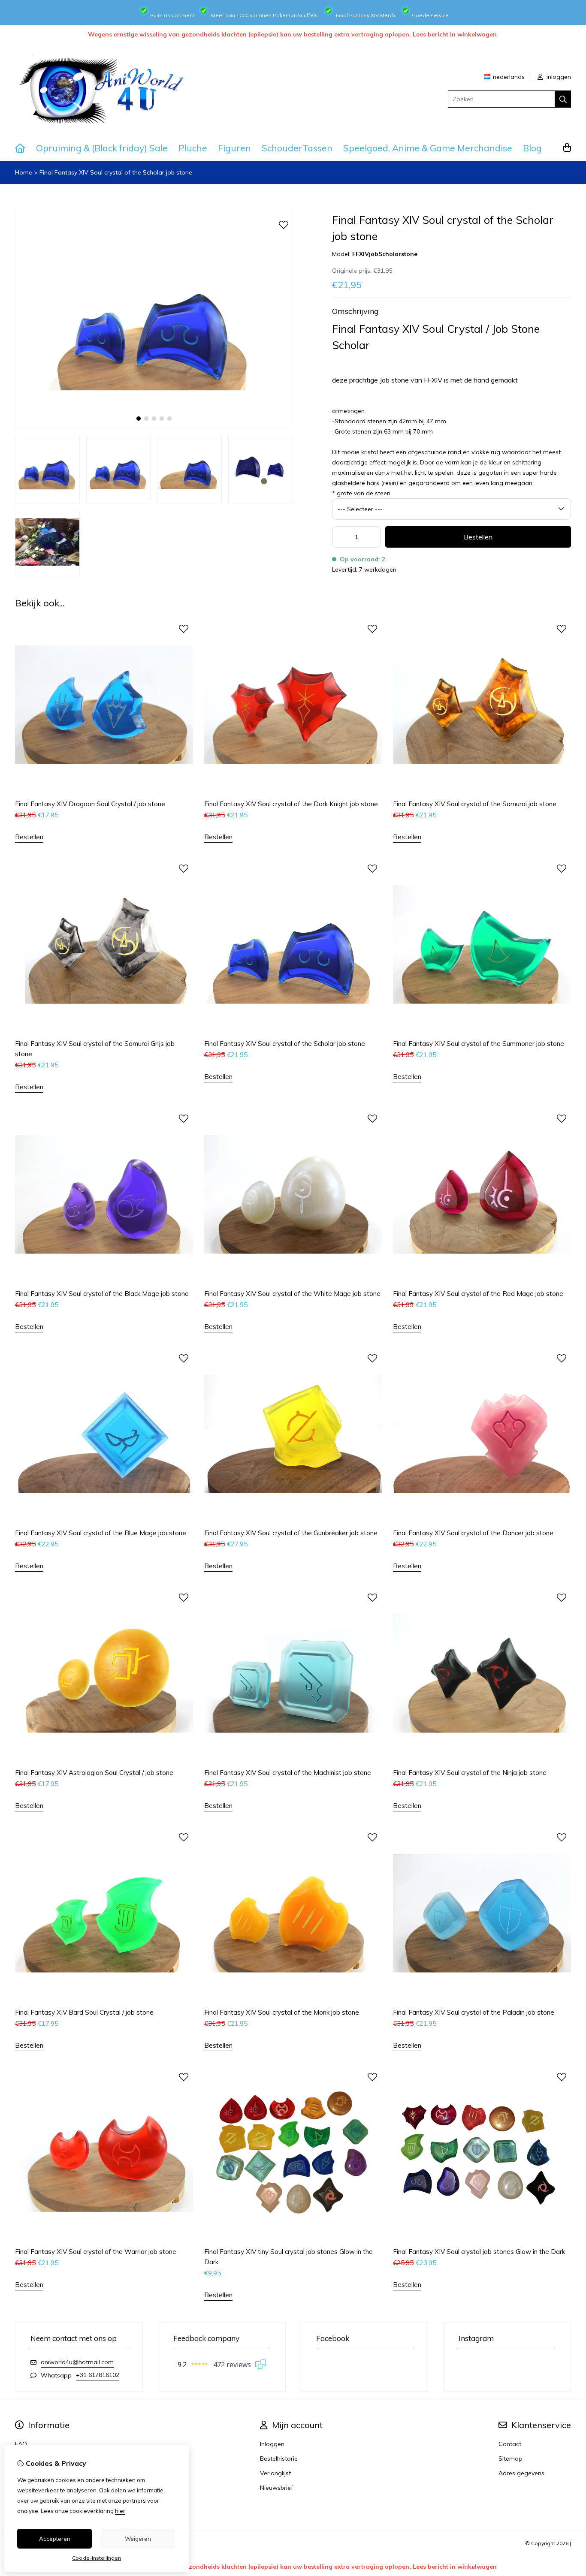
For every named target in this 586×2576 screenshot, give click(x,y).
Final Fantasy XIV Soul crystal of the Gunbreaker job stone (291, 1533)
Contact (510, 2444)
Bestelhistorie (279, 2458)
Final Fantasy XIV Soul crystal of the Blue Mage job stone (101, 1533)
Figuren (234, 148)
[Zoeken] (563, 99)
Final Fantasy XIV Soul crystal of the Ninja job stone (470, 1773)
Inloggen (272, 2444)
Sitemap (510, 2458)
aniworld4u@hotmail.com (77, 2362)
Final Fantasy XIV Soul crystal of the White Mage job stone (292, 1294)
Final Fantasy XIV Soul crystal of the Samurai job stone (475, 804)
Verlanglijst (275, 2473)
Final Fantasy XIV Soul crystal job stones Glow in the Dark (479, 2252)
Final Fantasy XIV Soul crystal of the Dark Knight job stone (291, 804)
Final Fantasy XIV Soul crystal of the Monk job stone (282, 2012)
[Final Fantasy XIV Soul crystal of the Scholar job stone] (154, 424)
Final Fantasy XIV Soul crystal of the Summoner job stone (479, 1044)
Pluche (193, 148)
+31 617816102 (98, 2375)
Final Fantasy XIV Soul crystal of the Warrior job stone (96, 2252)
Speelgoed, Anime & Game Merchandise (428, 148)
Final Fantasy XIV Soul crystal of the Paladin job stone (474, 2012)
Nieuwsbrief (276, 2488)
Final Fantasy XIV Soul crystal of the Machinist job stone (288, 1773)
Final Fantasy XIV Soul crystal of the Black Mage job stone (102, 1294)
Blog (532, 148)
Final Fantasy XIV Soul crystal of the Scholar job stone (116, 172)
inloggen (558, 77)
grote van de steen (361, 493)
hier (120, 2511)
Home (24, 172)
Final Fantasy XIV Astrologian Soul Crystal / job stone (94, 1773)
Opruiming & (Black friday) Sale (102, 148)
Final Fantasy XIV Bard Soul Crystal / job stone (84, 2012)
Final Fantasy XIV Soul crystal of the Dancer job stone (473, 1533)
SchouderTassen (297, 148)
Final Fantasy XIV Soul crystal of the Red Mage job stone (478, 1294)
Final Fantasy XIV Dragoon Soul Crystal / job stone (90, 804)
